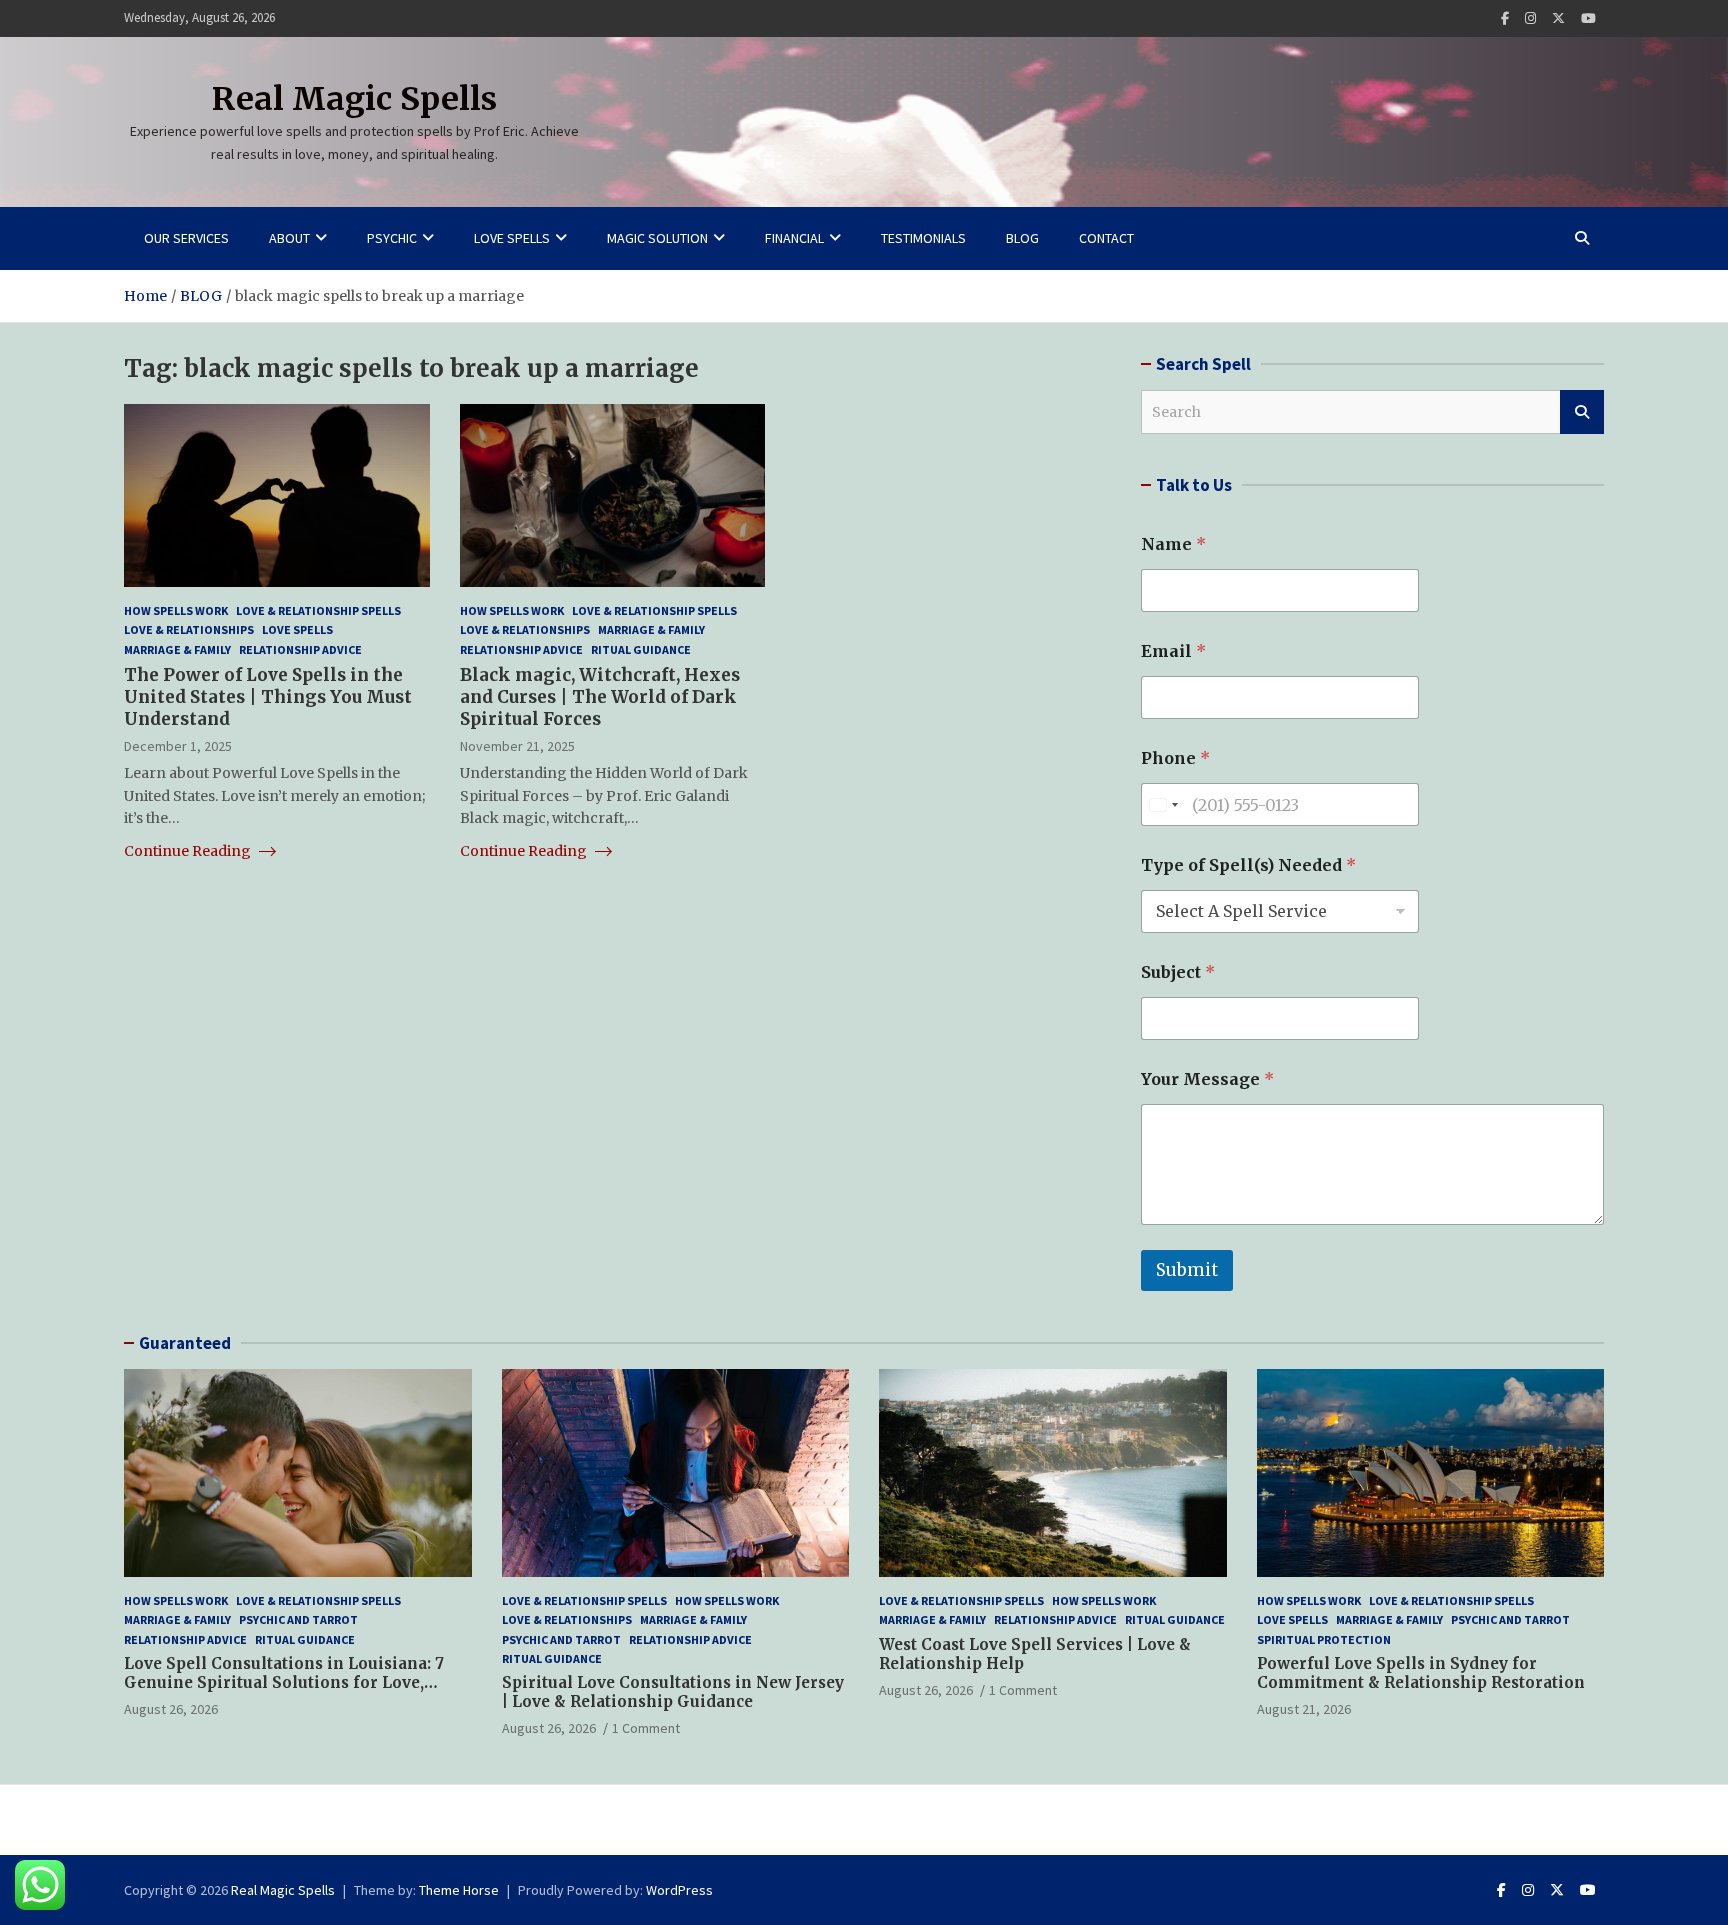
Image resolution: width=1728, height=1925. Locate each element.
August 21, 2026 (1304, 1709)
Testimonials (923, 238)
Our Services (186, 238)
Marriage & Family (177, 649)
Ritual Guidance (641, 649)
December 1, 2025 (178, 746)
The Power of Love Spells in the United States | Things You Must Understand (268, 697)
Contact (1106, 238)
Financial (794, 238)
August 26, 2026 (171, 1709)
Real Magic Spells (354, 99)
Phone (1175, 758)
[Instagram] (1530, 18)
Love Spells (512, 238)
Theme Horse (459, 1890)
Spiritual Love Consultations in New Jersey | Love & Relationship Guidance (673, 1692)
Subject (1178, 972)
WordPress (679, 1890)
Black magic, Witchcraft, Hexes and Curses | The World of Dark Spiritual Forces (600, 697)
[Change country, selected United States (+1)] (1163, 804)
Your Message (1207, 1079)
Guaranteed (185, 1343)
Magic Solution (657, 238)
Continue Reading (189, 851)
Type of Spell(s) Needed (1248, 865)
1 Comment (646, 1728)
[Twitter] (1558, 18)
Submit (1187, 1270)
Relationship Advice (300, 649)
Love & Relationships (189, 630)
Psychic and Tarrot (298, 1619)
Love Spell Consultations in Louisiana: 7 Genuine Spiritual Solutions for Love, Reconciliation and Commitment (284, 1683)
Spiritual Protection (1324, 1639)
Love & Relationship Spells (318, 610)
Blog (1022, 238)
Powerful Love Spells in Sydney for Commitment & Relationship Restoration (1421, 1673)
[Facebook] (1505, 18)
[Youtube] (1588, 18)
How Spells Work (176, 610)
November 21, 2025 (517, 746)
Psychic (392, 238)
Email (1173, 651)
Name (1173, 544)
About (289, 238)
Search (1582, 412)
